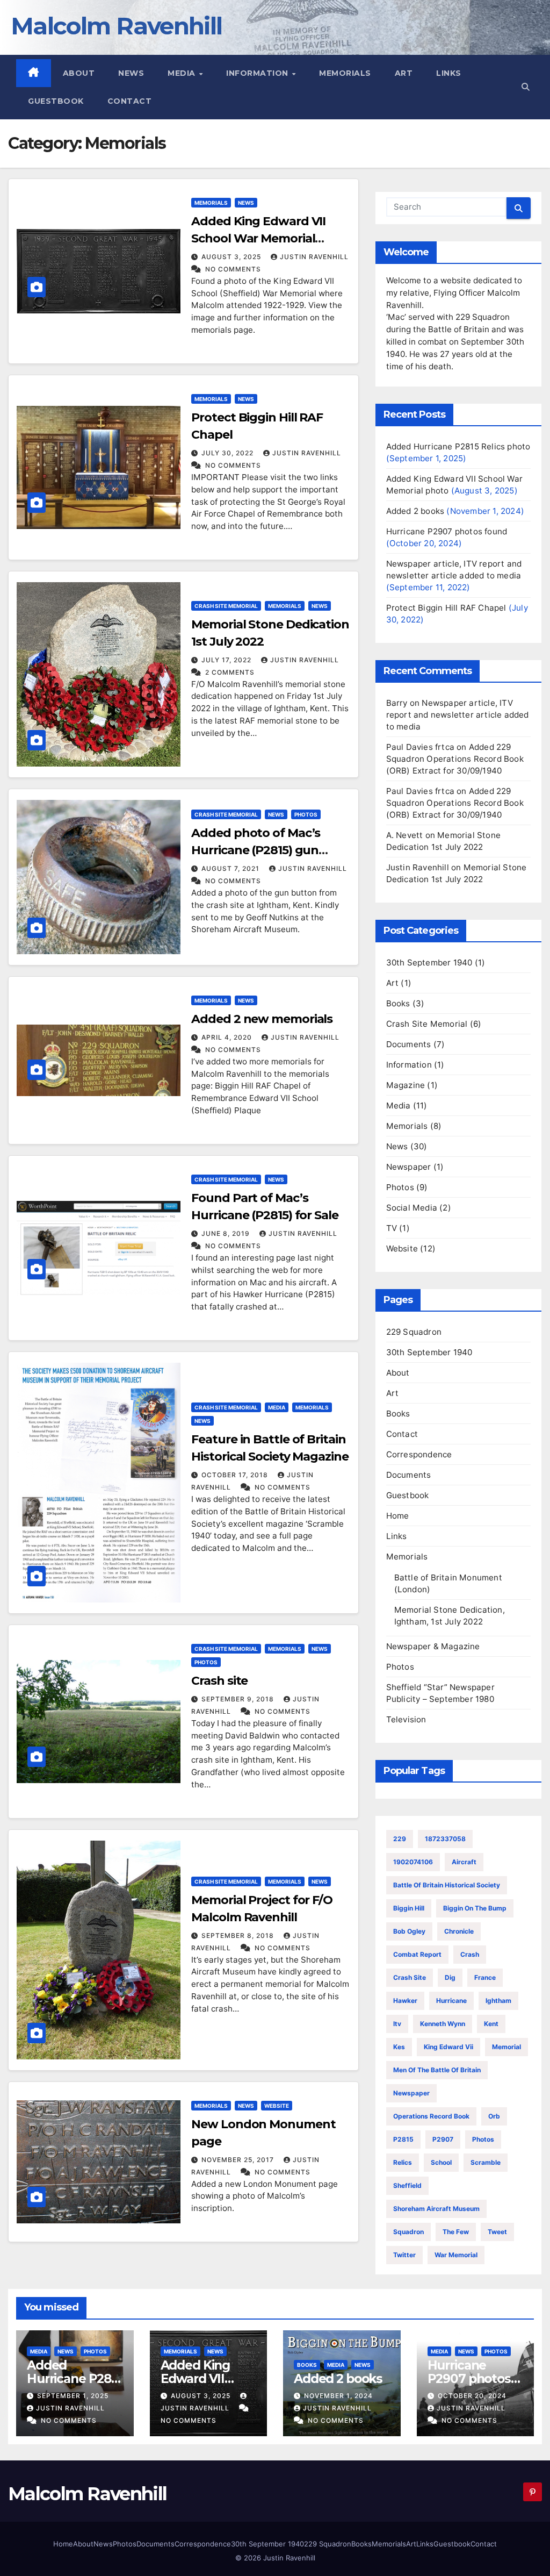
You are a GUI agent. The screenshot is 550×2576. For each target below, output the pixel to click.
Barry (397, 703)
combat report (417, 1954)
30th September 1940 (429, 963)
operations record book (431, 2116)
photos (483, 2139)
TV (392, 1228)
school (441, 2162)
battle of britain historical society (447, 1885)
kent (491, 2024)
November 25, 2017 (239, 2160)
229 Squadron (414, 1332)
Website (277, 2106)
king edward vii (448, 2047)
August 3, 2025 (232, 257)
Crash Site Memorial (226, 606)
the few (456, 2232)
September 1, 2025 (73, 2396)
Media (183, 73)
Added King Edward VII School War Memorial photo (258, 238)
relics (403, 2162)
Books (398, 1003)
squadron (408, 2232)
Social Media (412, 1208)
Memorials (345, 73)
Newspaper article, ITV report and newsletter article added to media (458, 715)
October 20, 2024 (472, 2396)
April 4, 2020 (228, 1037)
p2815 (403, 2139)
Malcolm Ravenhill (116, 26)
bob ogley (409, 1931)
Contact (130, 101)
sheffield (407, 2185)
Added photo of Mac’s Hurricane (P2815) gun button (256, 850)
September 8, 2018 (239, 1935)
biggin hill (409, 1908)
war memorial (456, 2255)
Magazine (406, 1085)
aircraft (464, 1862)
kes (399, 2047)
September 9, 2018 (239, 1699)
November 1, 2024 (338, 2396)
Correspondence (419, 1454)
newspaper (411, 2093)
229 (400, 1839)
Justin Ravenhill (314, 257)
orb (494, 2116)
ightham (498, 2001)
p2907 (443, 2139)
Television (406, 1719)
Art (404, 73)
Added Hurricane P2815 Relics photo (458, 446)
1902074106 (413, 1862)
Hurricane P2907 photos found (447, 531)
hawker (405, 2001)
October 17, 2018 (236, 1475)
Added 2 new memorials (262, 1019)
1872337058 (445, 1839)
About (79, 73)
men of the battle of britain (437, 2070)
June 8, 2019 (227, 1233)
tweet (497, 2232)
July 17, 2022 (227, 660)
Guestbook (56, 101)
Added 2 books (415, 511)
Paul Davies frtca (420, 747)
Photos (306, 814)
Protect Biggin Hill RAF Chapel (446, 608)
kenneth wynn (443, 2024)
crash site (410, 1977)
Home (398, 1516)
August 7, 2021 (231, 868)
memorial (506, 2047)
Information (258, 73)
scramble (486, 2162)
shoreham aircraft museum (436, 2209)
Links (449, 73)
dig (450, 1977)
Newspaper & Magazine (433, 1646)
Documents (409, 1044)
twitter (404, 2255)
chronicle (459, 1931)
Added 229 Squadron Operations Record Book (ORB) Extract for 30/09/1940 (455, 759)
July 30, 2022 (229, 453)
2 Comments (230, 672)
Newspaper (409, 1167)
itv (397, 2024)
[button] (526, 87)
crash (470, 1954)
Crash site (219, 1681)
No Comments (233, 269)
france (485, 1977)
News (131, 73)
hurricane (451, 2001)
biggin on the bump (475, 1908)
